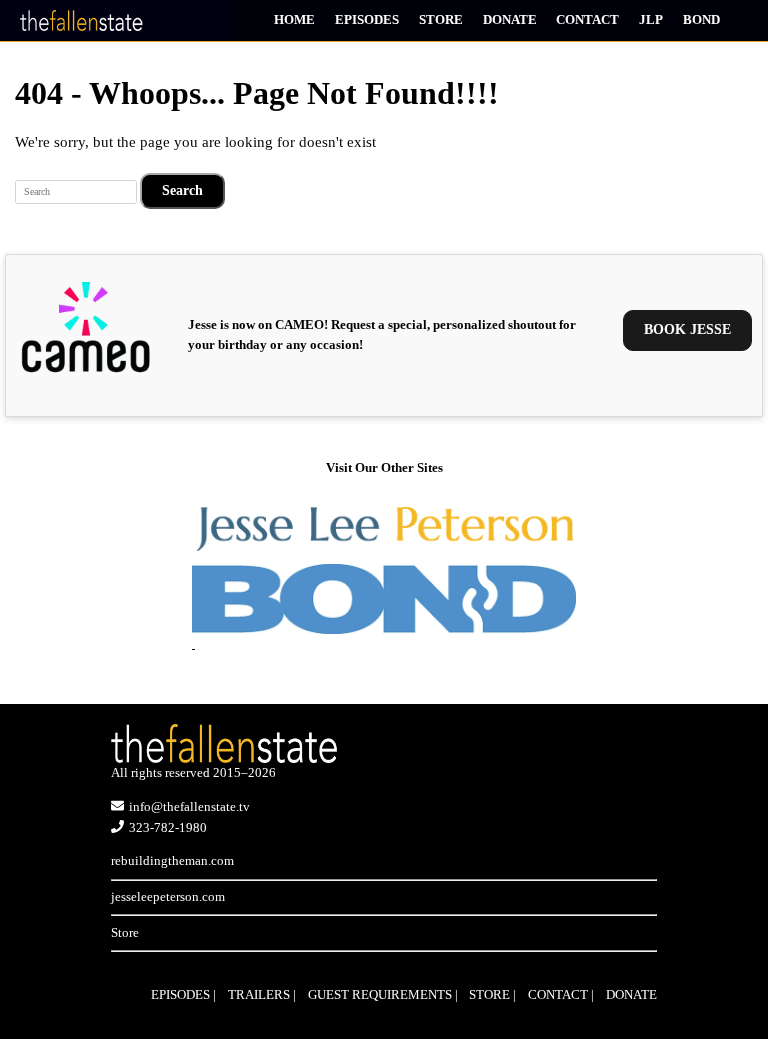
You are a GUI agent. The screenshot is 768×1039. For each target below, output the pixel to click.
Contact (587, 19)
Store (441, 19)
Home (294, 19)
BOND (701, 19)
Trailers (259, 994)
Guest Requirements (380, 994)
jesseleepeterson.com (168, 896)
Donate (510, 19)
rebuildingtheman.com (172, 860)
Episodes (367, 19)
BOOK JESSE (687, 329)
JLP (651, 19)
